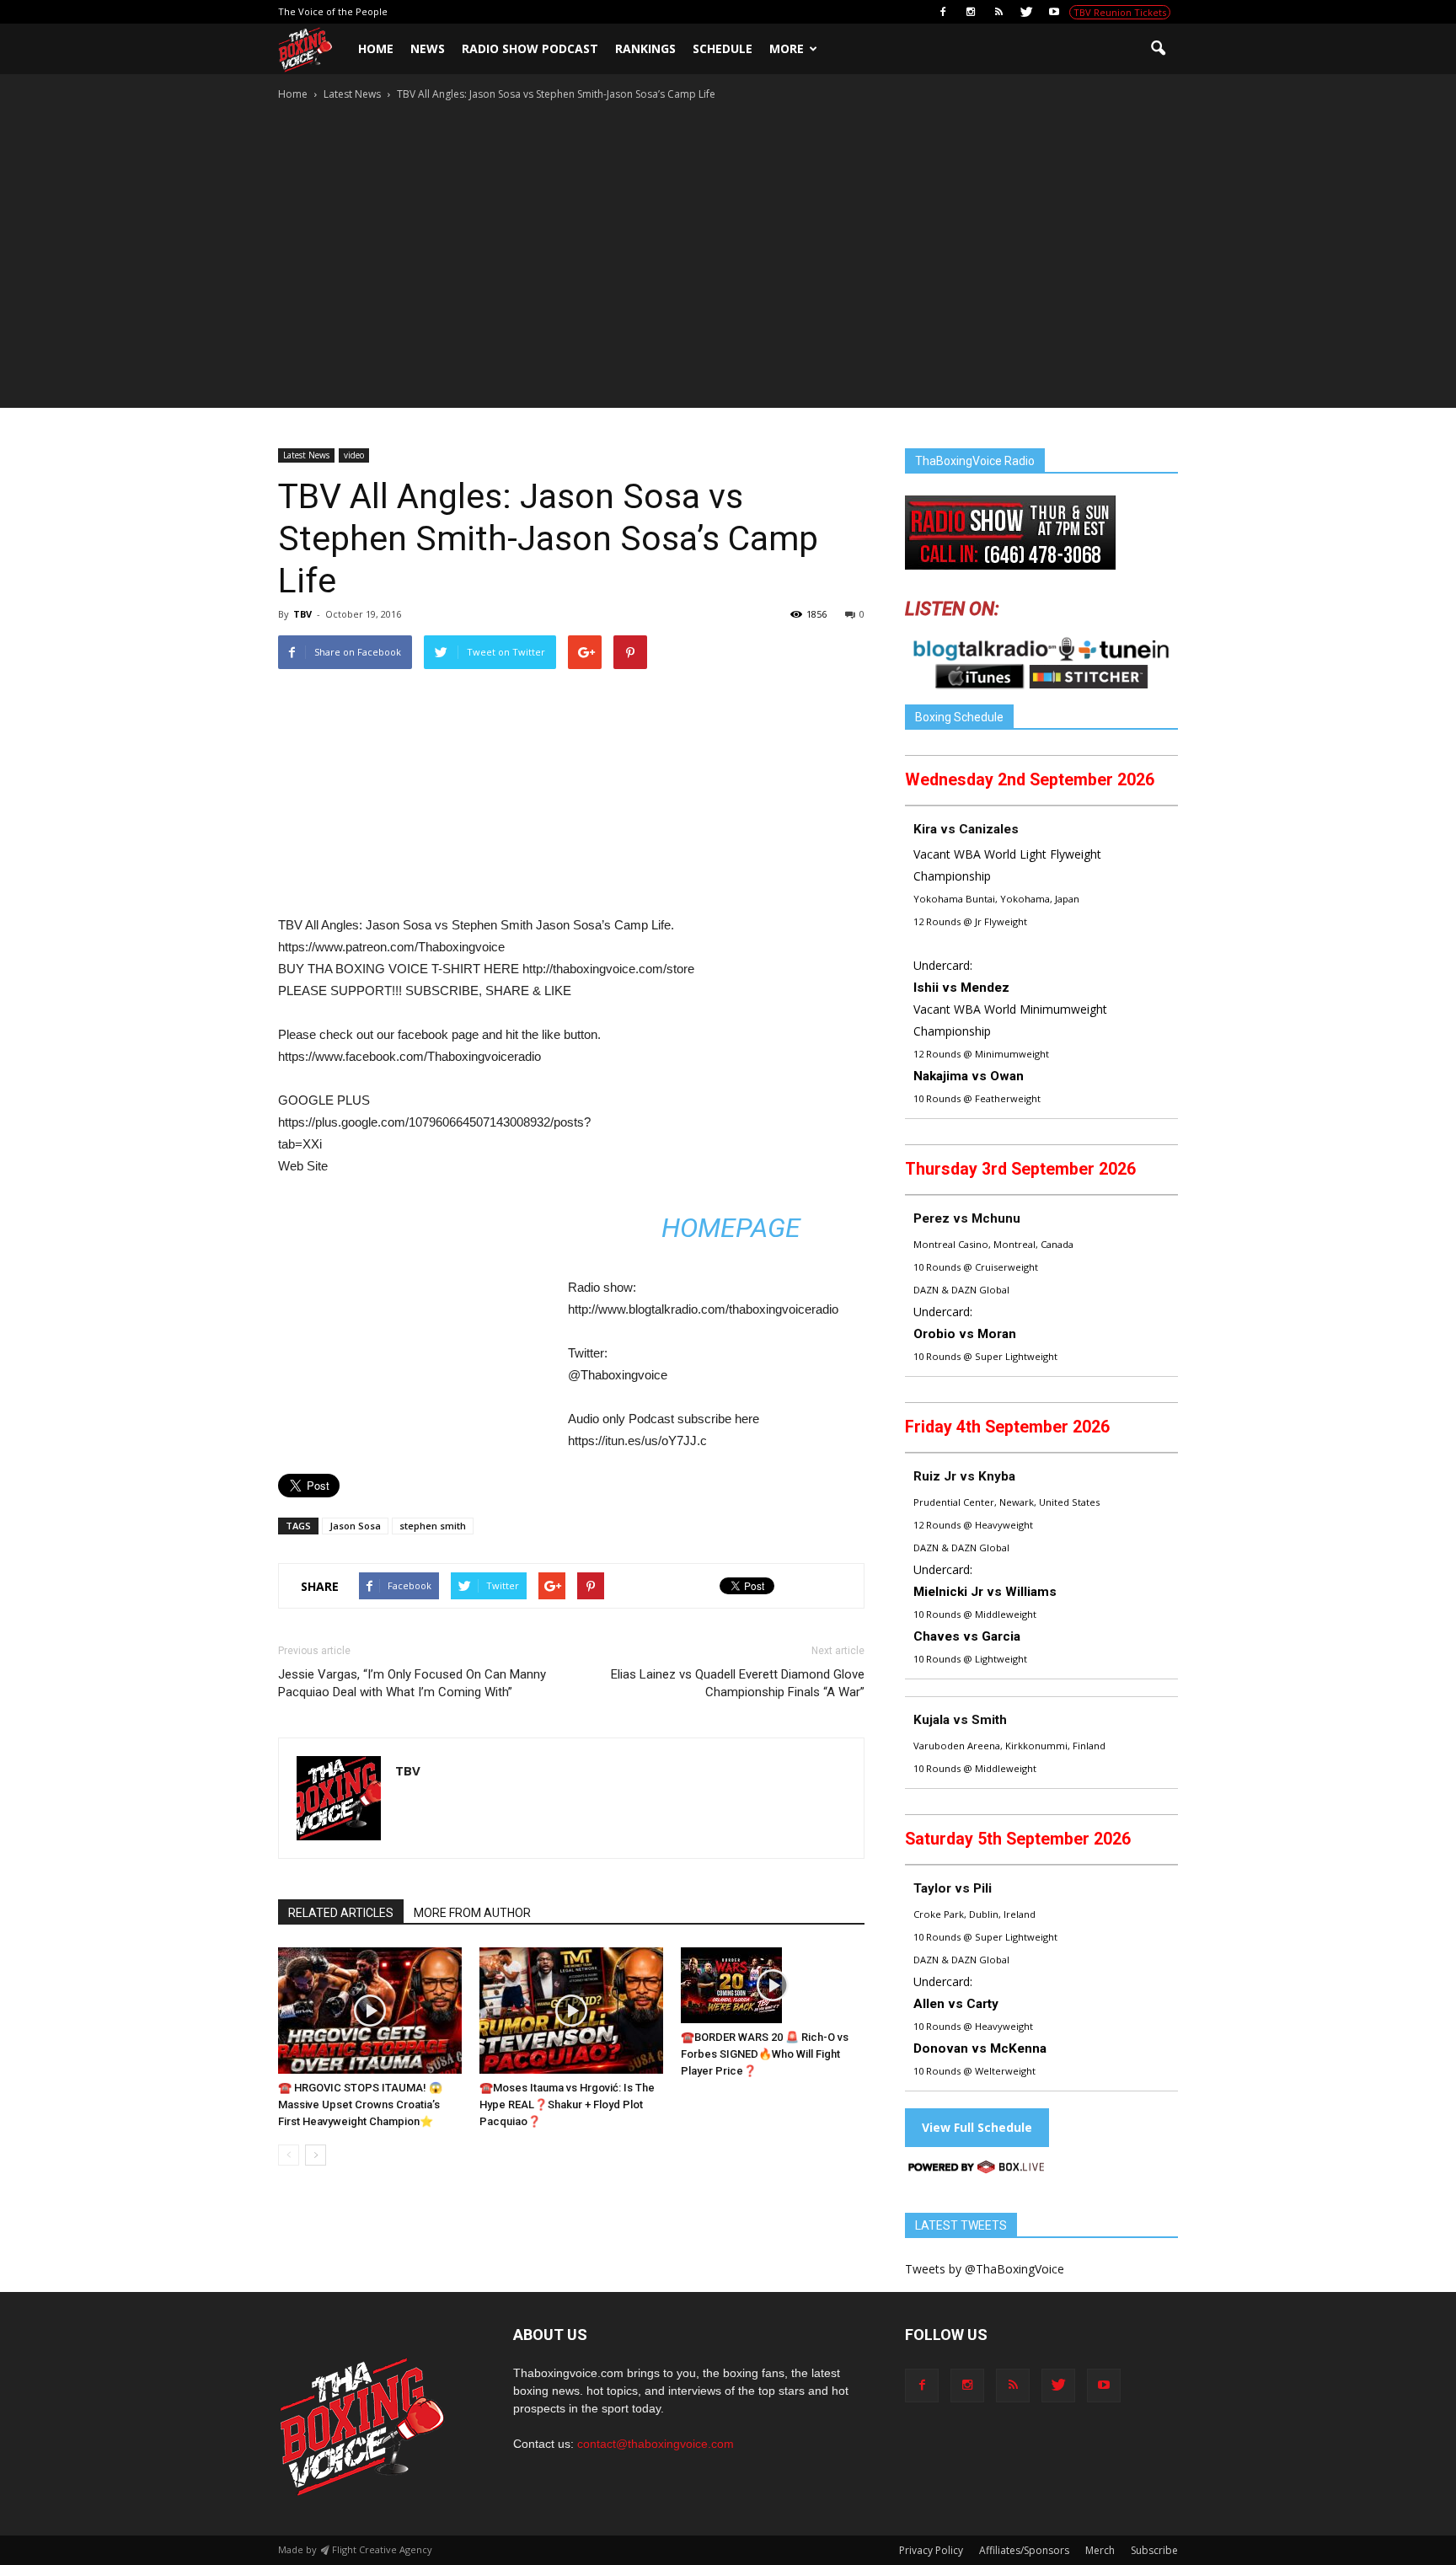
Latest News (306, 455)
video (354, 455)
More (787, 48)
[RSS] (998, 12)
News (428, 48)
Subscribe (1154, 2550)
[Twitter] (1026, 12)
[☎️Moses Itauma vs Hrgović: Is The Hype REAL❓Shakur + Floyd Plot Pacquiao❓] (571, 2011)
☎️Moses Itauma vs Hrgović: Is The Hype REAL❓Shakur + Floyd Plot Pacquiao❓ (567, 2104)
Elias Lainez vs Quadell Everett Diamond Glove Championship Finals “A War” (738, 1683)
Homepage (731, 1228)
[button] (1158, 49)
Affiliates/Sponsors (1024, 2550)
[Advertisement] (728, 201)
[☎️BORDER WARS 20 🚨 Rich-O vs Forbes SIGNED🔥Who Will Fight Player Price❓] (773, 1985)
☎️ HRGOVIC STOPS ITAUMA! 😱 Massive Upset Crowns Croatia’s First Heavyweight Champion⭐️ (360, 2104)
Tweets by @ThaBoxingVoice (985, 2269)
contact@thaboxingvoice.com (656, 2444)
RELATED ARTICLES (341, 1913)
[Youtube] (1054, 12)
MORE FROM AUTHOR (472, 1913)
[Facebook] (943, 12)
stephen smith (433, 1526)
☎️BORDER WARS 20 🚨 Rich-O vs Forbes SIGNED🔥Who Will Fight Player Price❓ (765, 2054)
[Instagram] (971, 12)
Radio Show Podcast (530, 48)
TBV (302, 614)
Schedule (723, 48)
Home (376, 48)
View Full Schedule (977, 2127)
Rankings (645, 48)
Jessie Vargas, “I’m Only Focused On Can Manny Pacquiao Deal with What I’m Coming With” (412, 1683)
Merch (1100, 2550)
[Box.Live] (977, 2169)
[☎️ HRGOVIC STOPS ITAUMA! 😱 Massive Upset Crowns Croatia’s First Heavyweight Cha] (370, 2011)
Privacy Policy (931, 2550)
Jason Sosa (355, 1526)
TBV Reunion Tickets (1120, 12)
